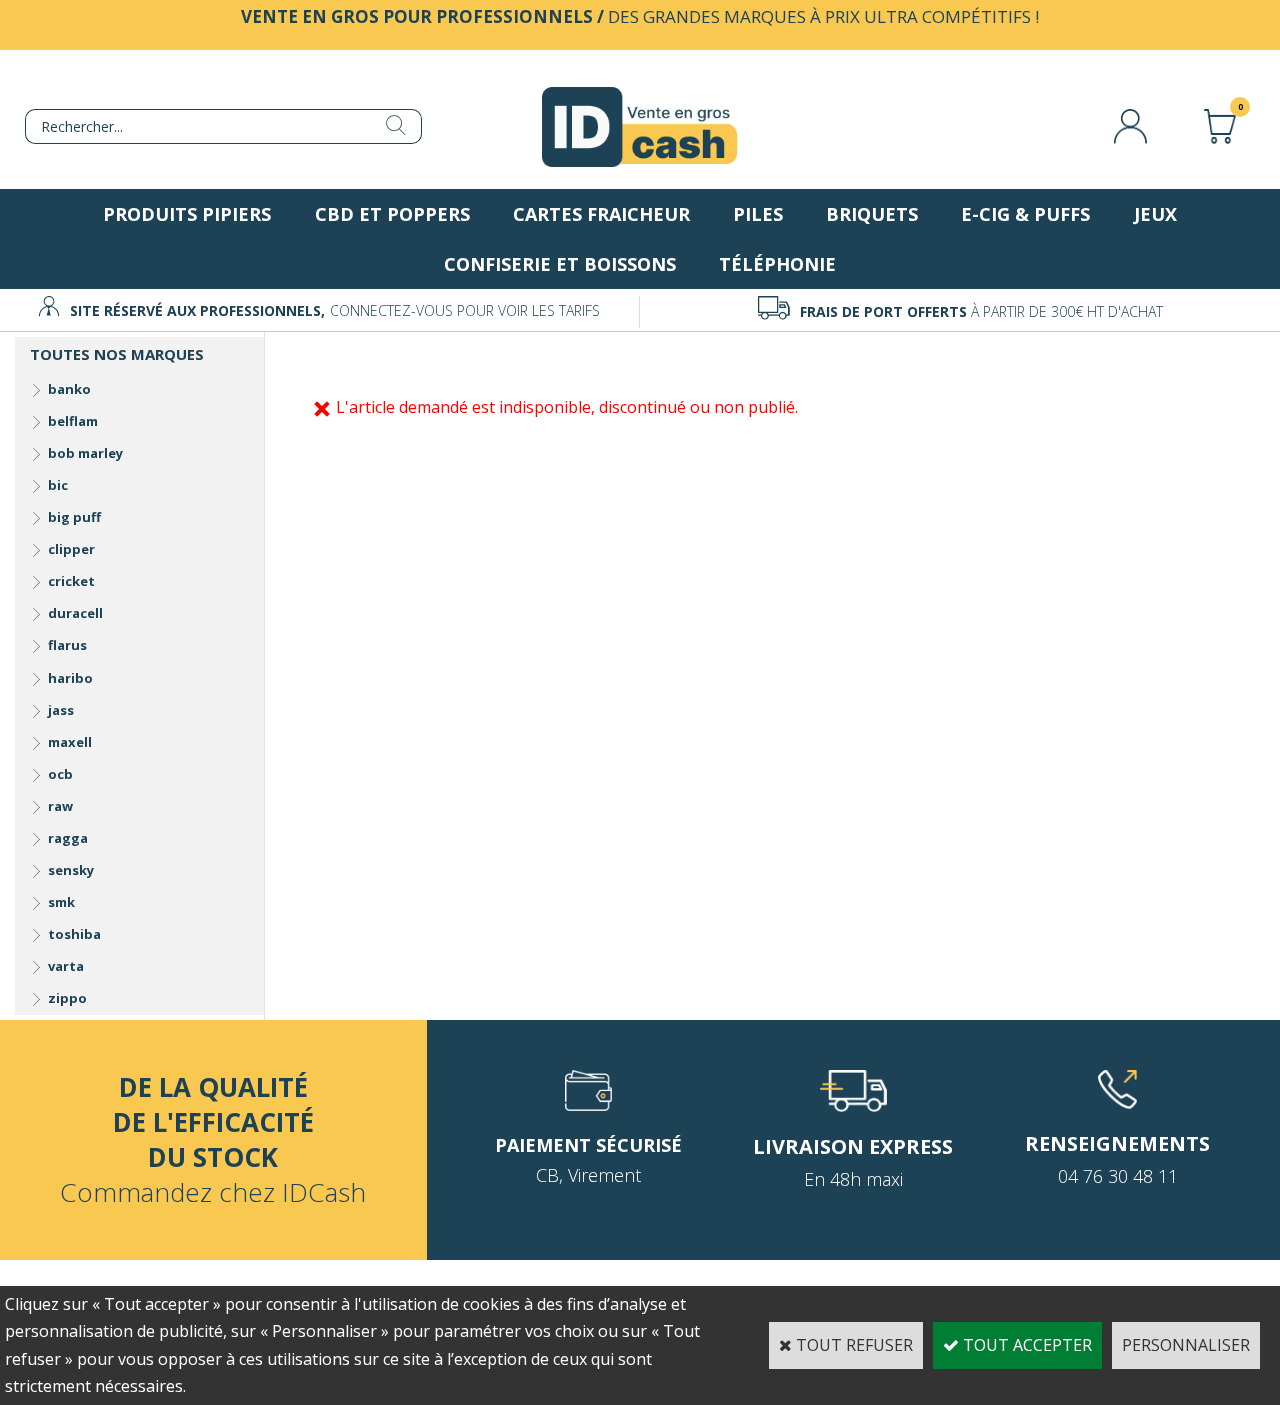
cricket (71, 581)
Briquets (872, 214)
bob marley (85, 453)
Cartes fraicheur (601, 214)
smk (61, 902)
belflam (73, 421)
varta (66, 966)
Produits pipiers (187, 214)
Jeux (1155, 214)
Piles (758, 214)
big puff (74, 517)
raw (60, 806)
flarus (67, 645)
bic (58, 485)
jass (61, 710)
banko (69, 389)
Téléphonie (777, 264)
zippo (67, 998)
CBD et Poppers (392, 214)
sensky (71, 870)
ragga (68, 838)
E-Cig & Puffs (1025, 214)
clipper (71, 549)
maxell (70, 742)
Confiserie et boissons (560, 264)
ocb (60, 774)
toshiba (74, 934)
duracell (75, 613)
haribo (70, 678)
